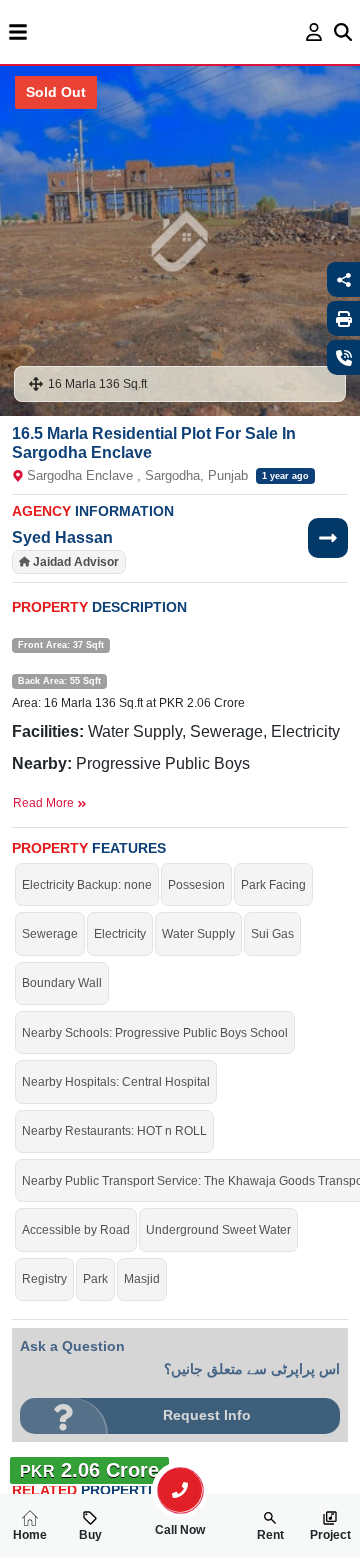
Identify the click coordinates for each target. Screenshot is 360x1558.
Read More (45, 803)
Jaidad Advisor (76, 562)
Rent (270, 1535)
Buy (90, 1535)
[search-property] (180, 1490)
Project (330, 1535)
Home (30, 1535)
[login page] (314, 32)
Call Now (180, 1530)
